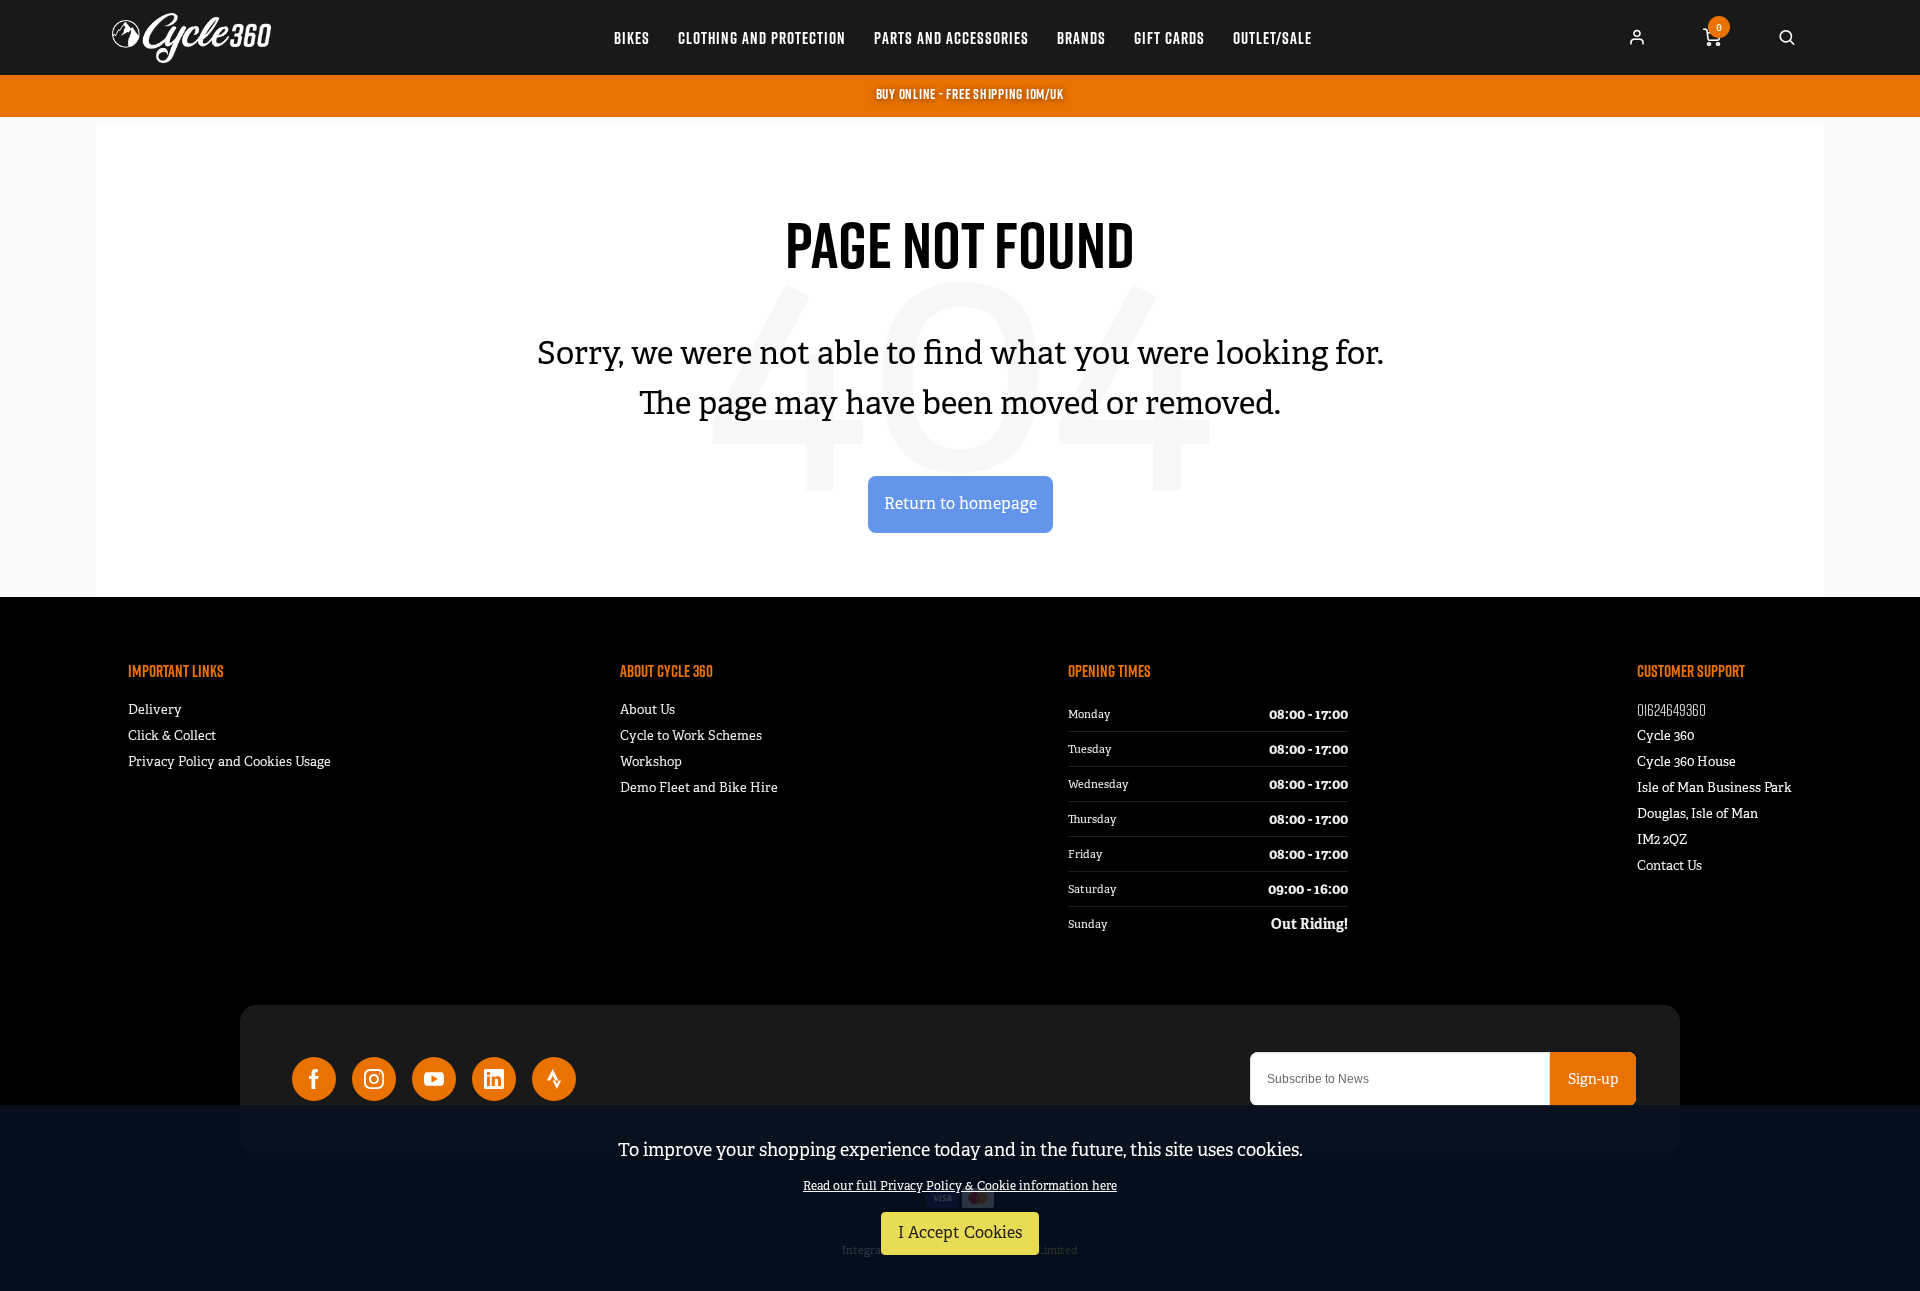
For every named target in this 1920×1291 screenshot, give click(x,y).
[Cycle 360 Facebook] (314, 1079)
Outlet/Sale (1272, 38)
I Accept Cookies (960, 1232)
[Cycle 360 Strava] (554, 1079)
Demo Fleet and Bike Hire (699, 787)
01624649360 (1671, 709)
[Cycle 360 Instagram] (374, 1079)
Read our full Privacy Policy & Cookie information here (960, 1186)
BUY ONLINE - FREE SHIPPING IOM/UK (970, 94)
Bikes (632, 38)
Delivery (155, 709)
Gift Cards (1169, 38)
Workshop (651, 761)
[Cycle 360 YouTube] (434, 1079)
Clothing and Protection (762, 38)
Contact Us (1669, 865)
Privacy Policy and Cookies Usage (229, 761)
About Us (647, 709)
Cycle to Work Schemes (691, 735)
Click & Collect (172, 735)
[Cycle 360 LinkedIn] (494, 1079)
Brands (1081, 38)
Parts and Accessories (951, 38)
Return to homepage (960, 503)
